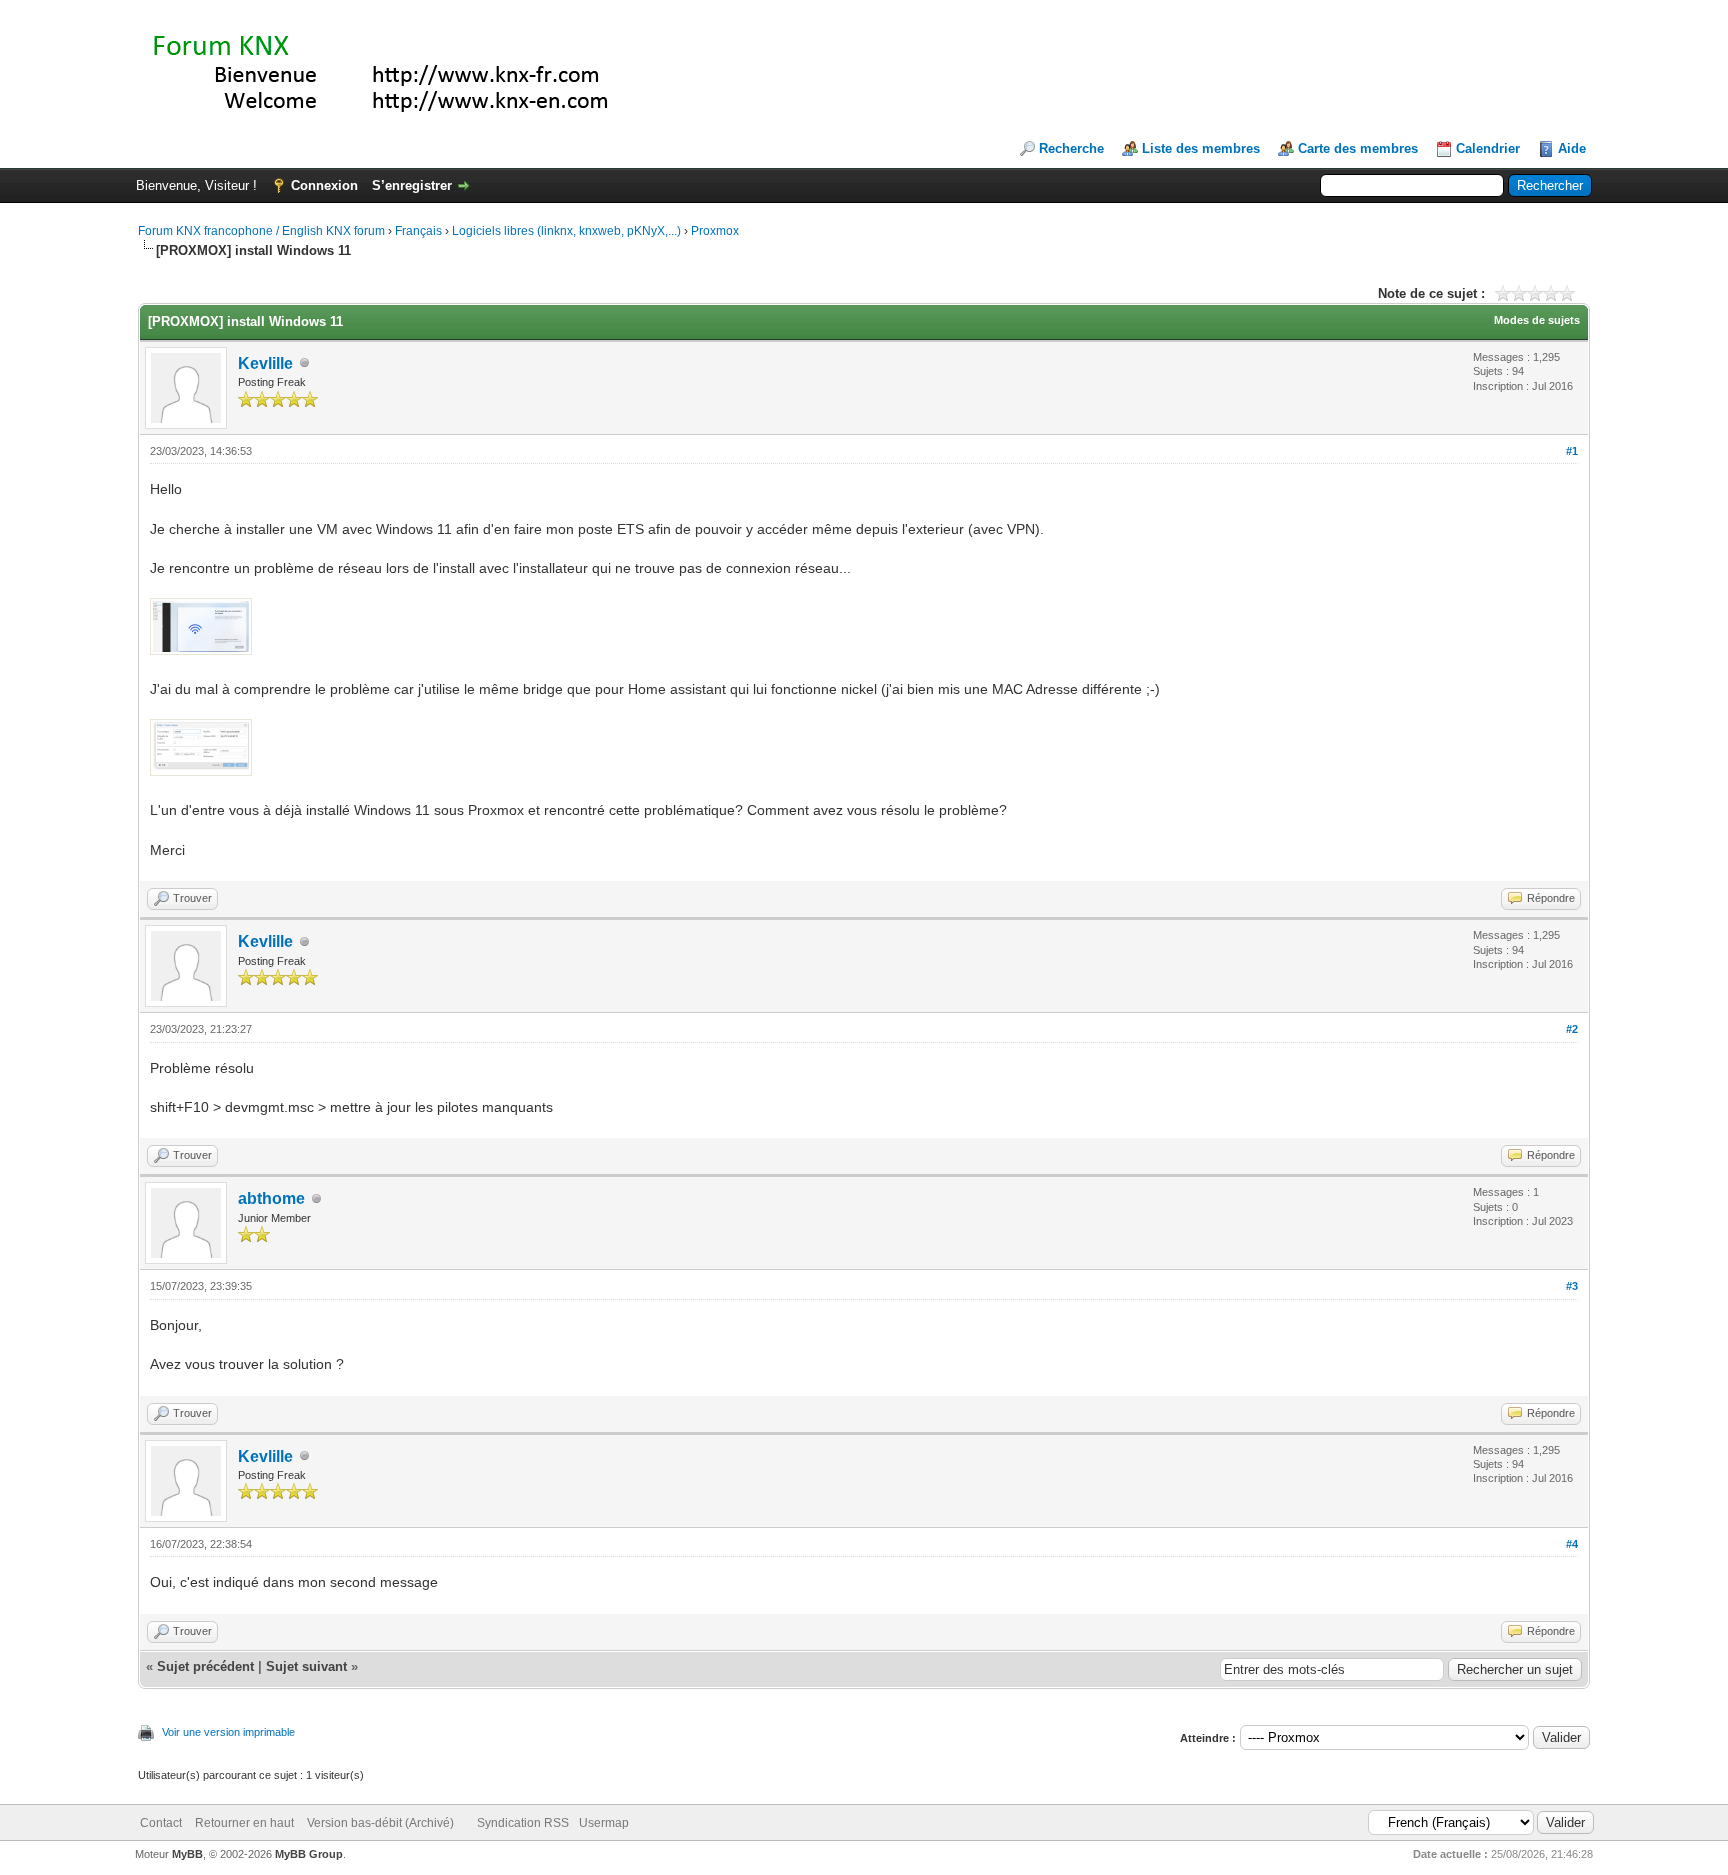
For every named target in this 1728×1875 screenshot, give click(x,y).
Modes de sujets (1537, 320)
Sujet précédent (205, 1666)
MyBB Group (309, 1854)
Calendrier (1488, 148)
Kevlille (265, 363)
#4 (1572, 1544)
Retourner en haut (244, 1823)
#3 (1572, 1286)
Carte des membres (1358, 148)
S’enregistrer (412, 185)
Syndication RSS (523, 1823)
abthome (271, 1198)
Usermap (604, 1823)
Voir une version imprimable (228, 1732)
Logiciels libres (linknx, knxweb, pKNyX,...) (566, 231)
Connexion (324, 185)
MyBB (187, 1854)
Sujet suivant (306, 1666)
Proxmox (715, 231)
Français (418, 231)
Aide (1572, 148)
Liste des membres (1201, 148)
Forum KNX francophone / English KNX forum (261, 231)
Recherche (1071, 148)
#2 (1572, 1029)
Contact (161, 1823)
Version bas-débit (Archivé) (380, 1823)
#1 (1572, 451)
